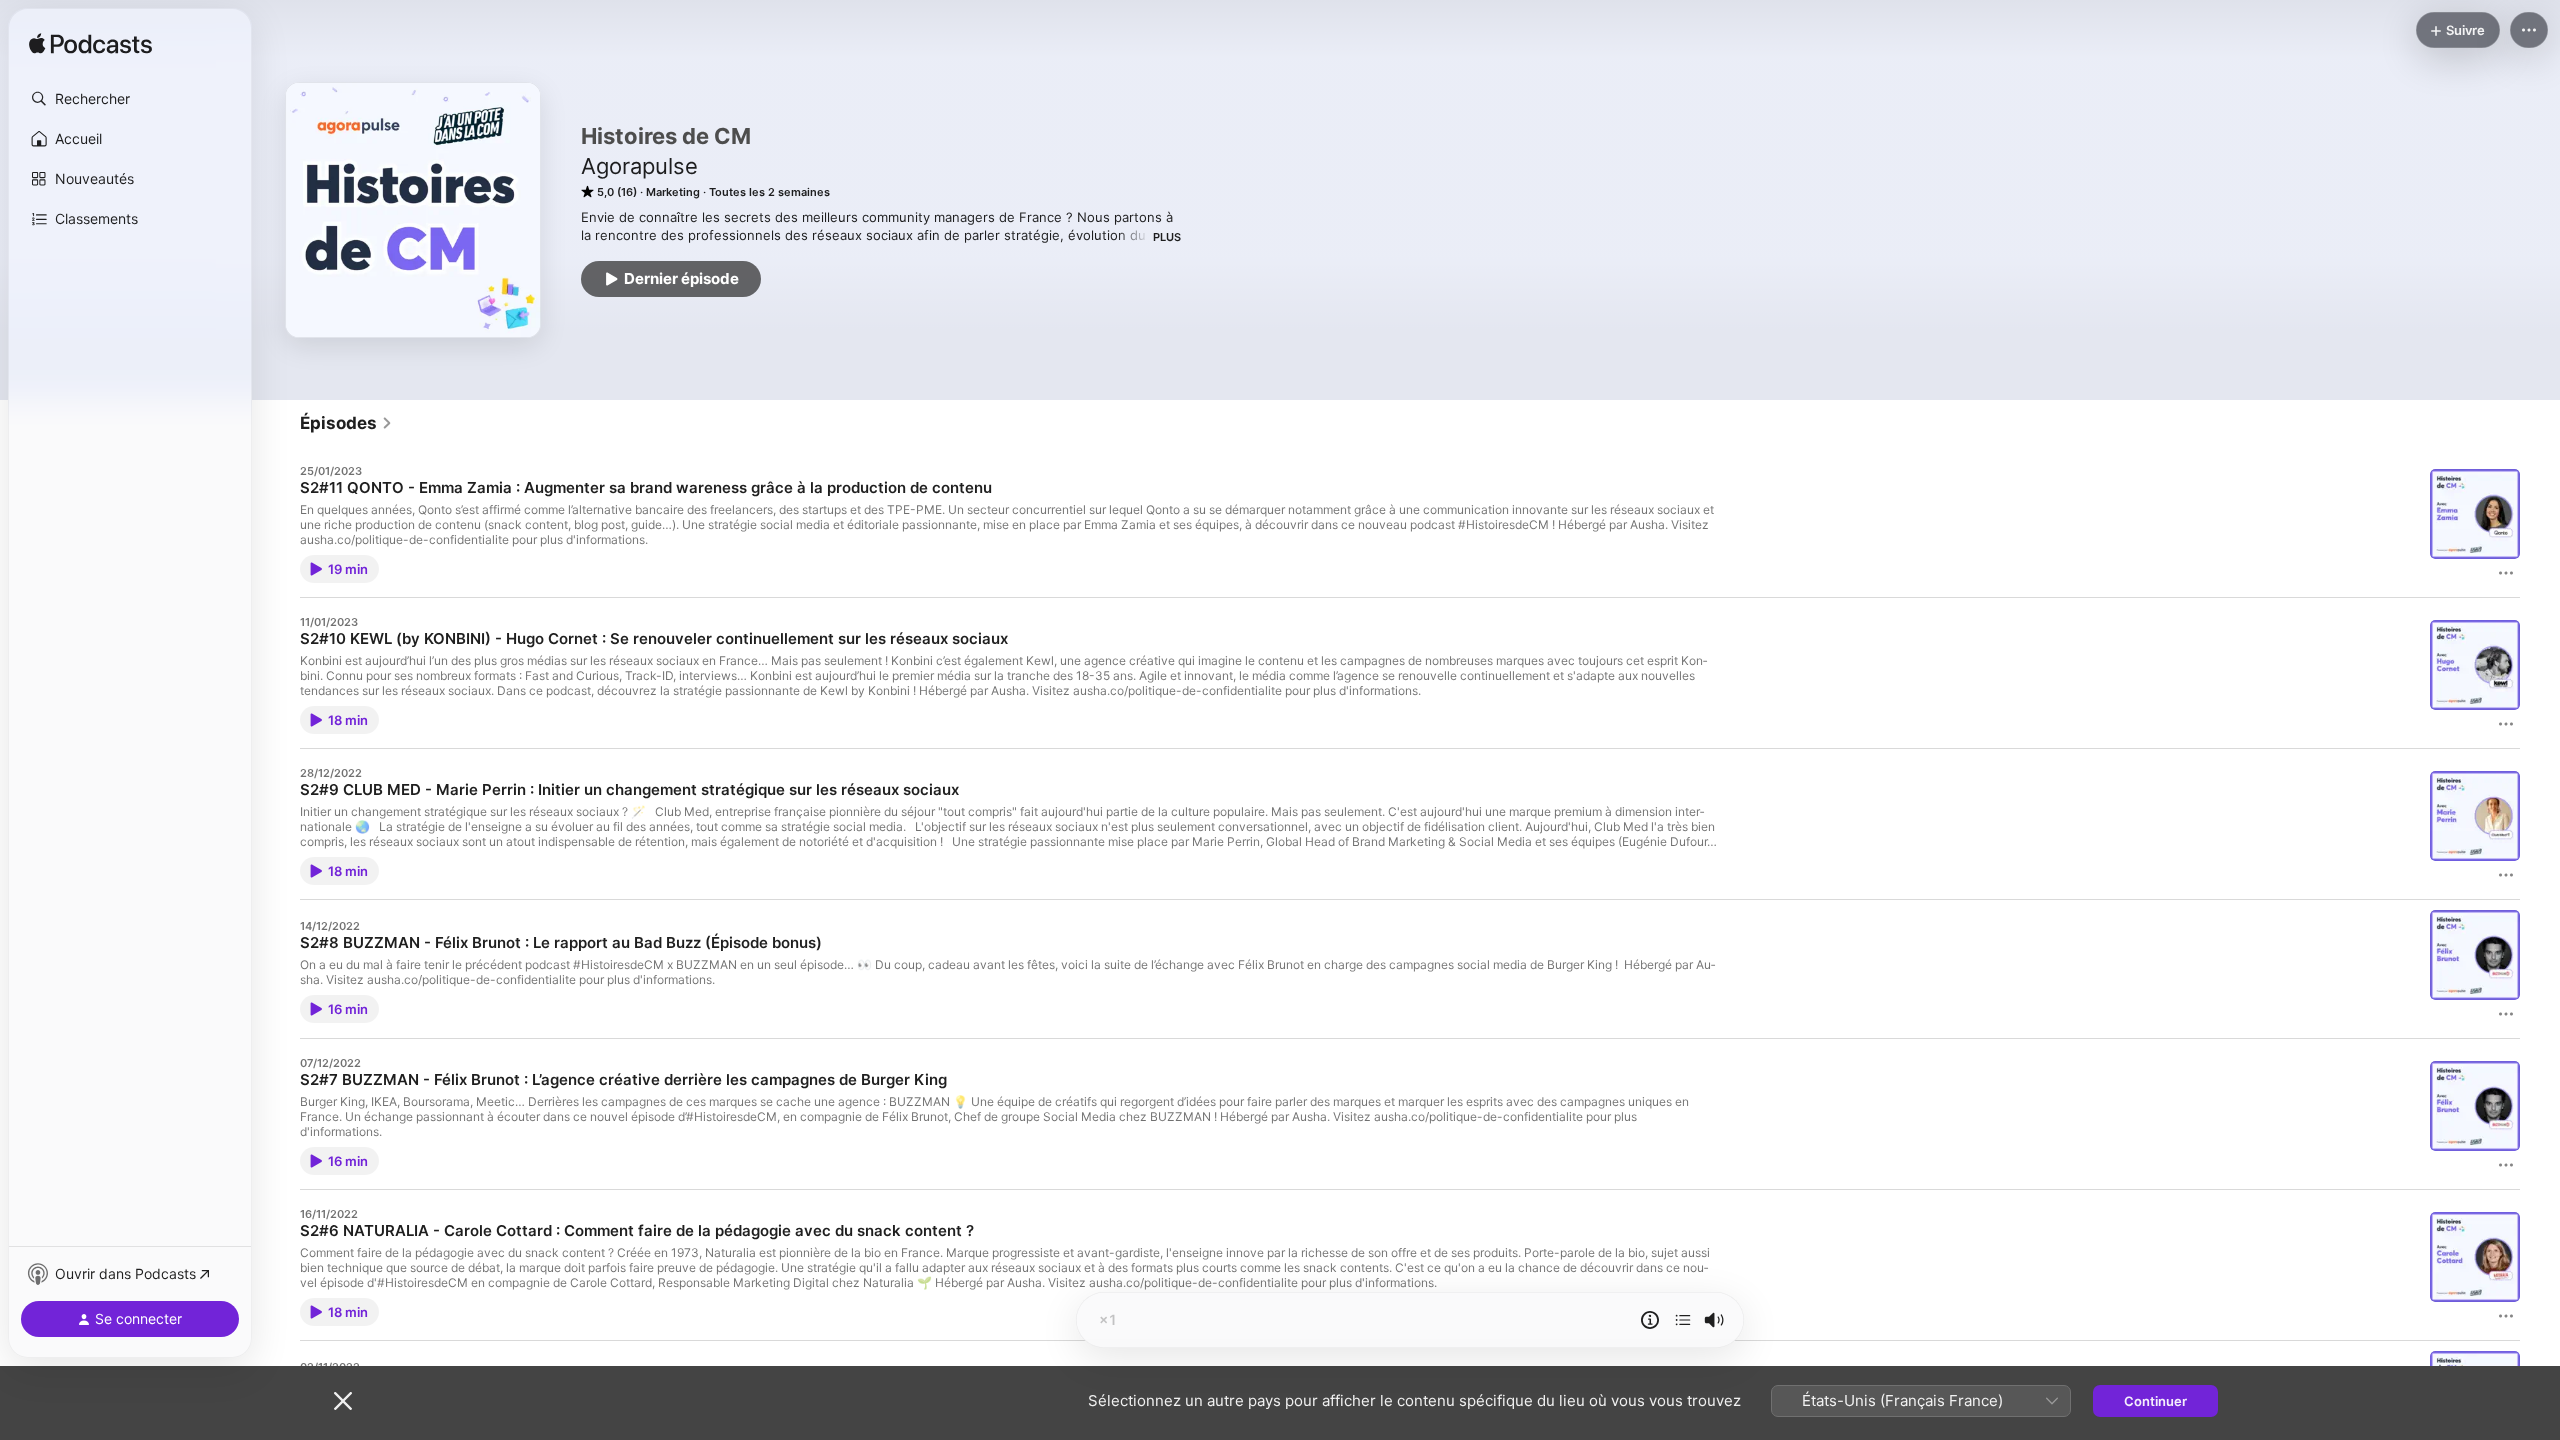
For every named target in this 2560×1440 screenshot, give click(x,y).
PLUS (1167, 237)
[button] (130, 99)
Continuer (2155, 1401)
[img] (90, 45)
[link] (346, 423)
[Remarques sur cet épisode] (1650, 1320)
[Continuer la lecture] (1683, 1320)
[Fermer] (343, 1401)
